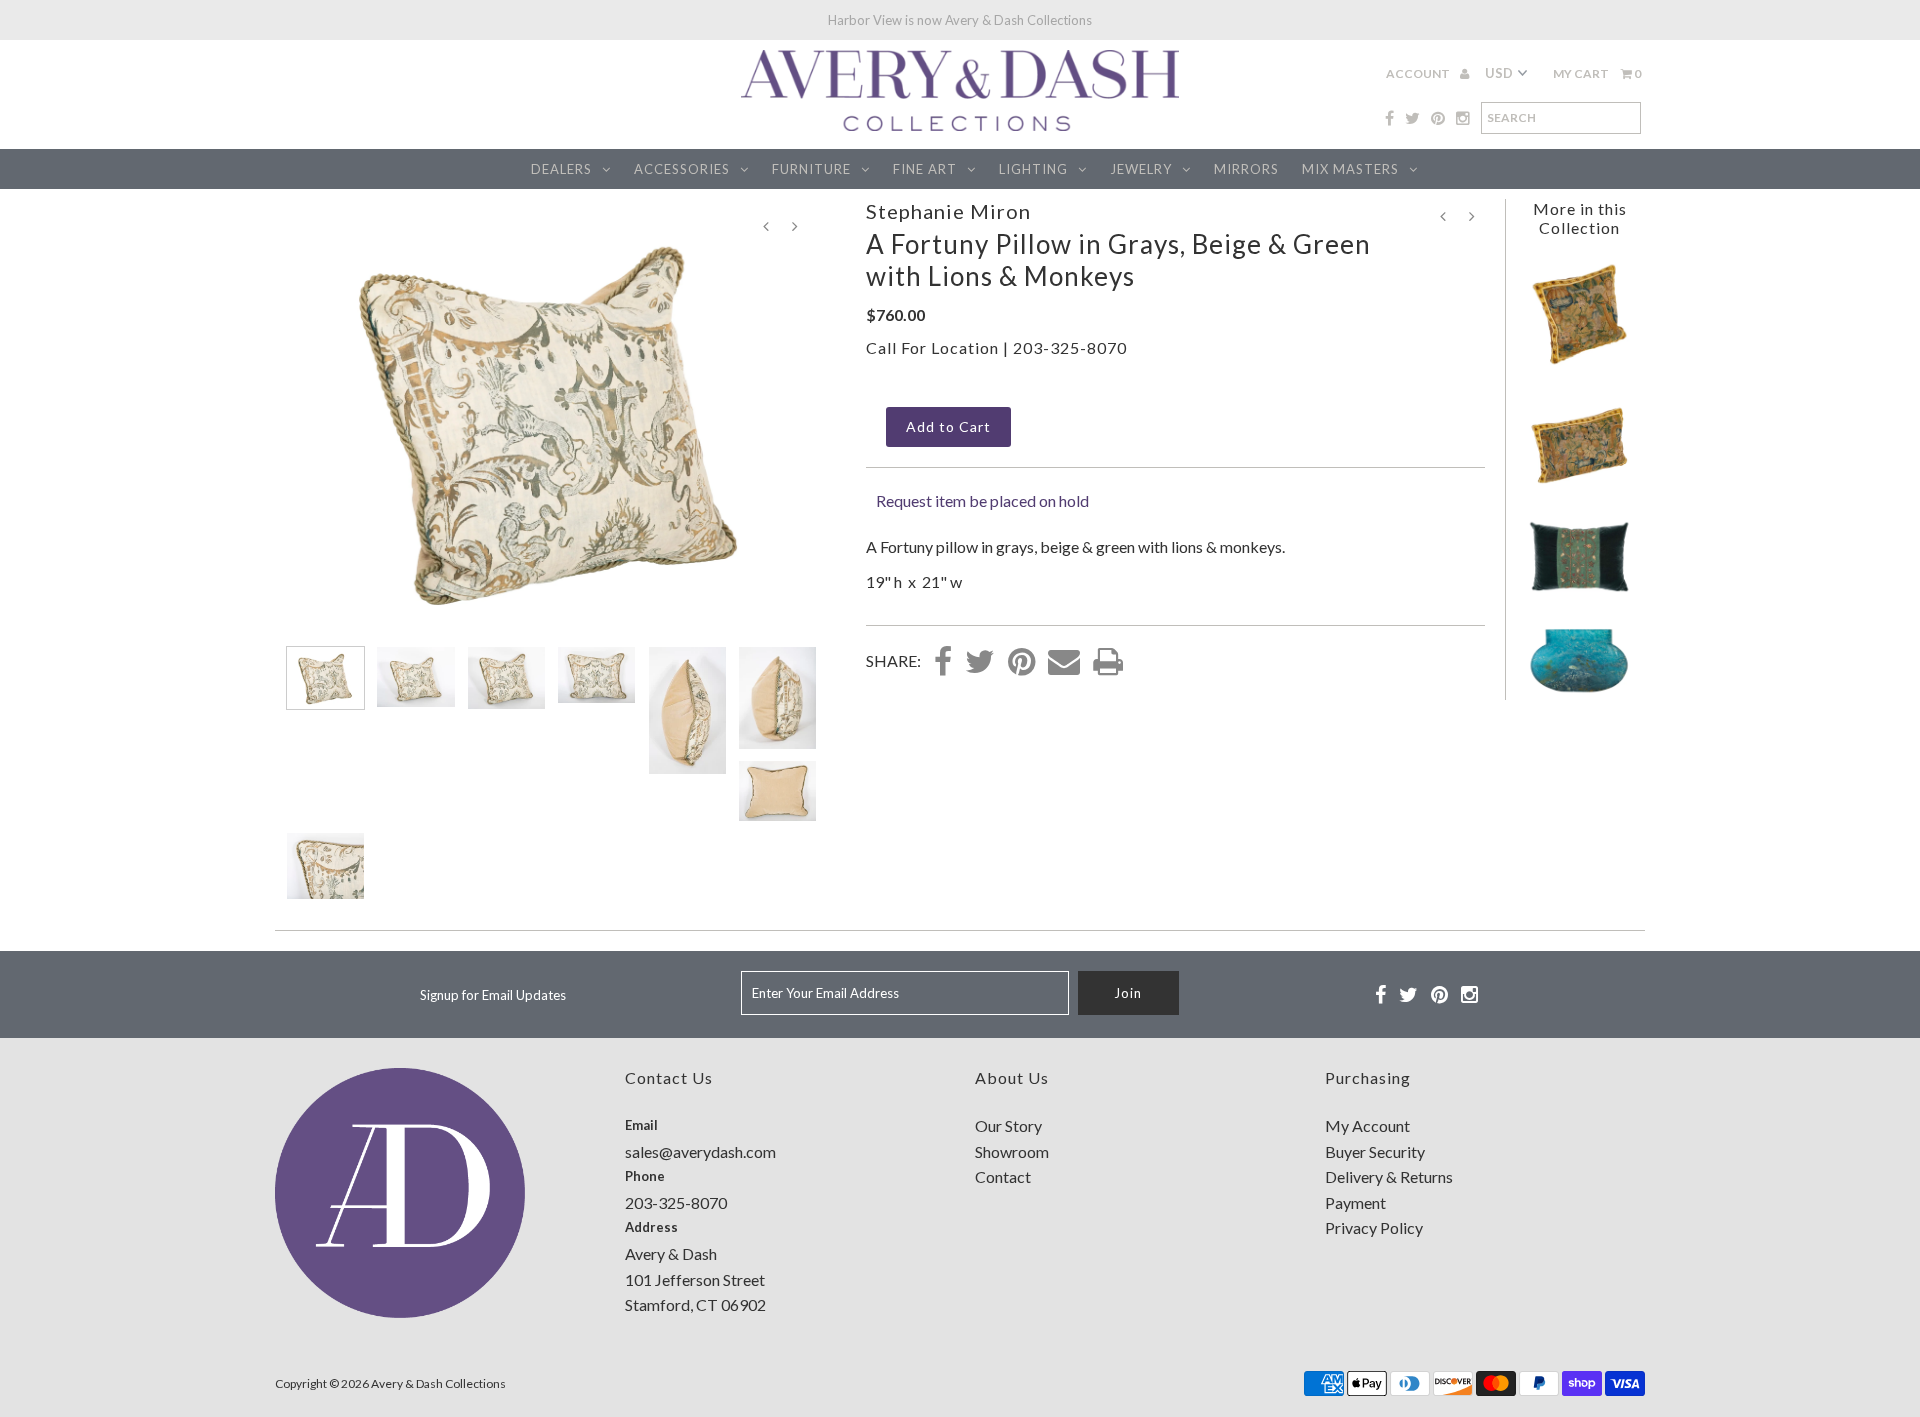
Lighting (1033, 169)
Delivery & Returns (1389, 1176)
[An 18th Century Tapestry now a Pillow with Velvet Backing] (1579, 365)
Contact (1003, 1176)
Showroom (1012, 1151)
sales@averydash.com (700, 1151)
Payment (1355, 1202)
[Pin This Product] (1021, 663)
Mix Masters (1350, 169)
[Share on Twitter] (980, 663)
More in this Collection (1580, 218)
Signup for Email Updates (493, 995)
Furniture (811, 169)
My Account (1367, 1125)
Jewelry (1141, 169)
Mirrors (1246, 169)
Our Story (1008, 1125)
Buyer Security (1375, 1151)
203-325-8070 (1070, 347)
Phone (645, 1176)
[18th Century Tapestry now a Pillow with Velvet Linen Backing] (1579, 482)
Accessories (682, 169)
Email (641, 1125)
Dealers (561, 169)
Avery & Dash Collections (438, 1383)
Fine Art (925, 169)
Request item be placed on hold (982, 500)
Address (651, 1227)
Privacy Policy (1374, 1227)
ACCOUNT (1419, 73)
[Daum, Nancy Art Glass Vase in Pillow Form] (1579, 690)
